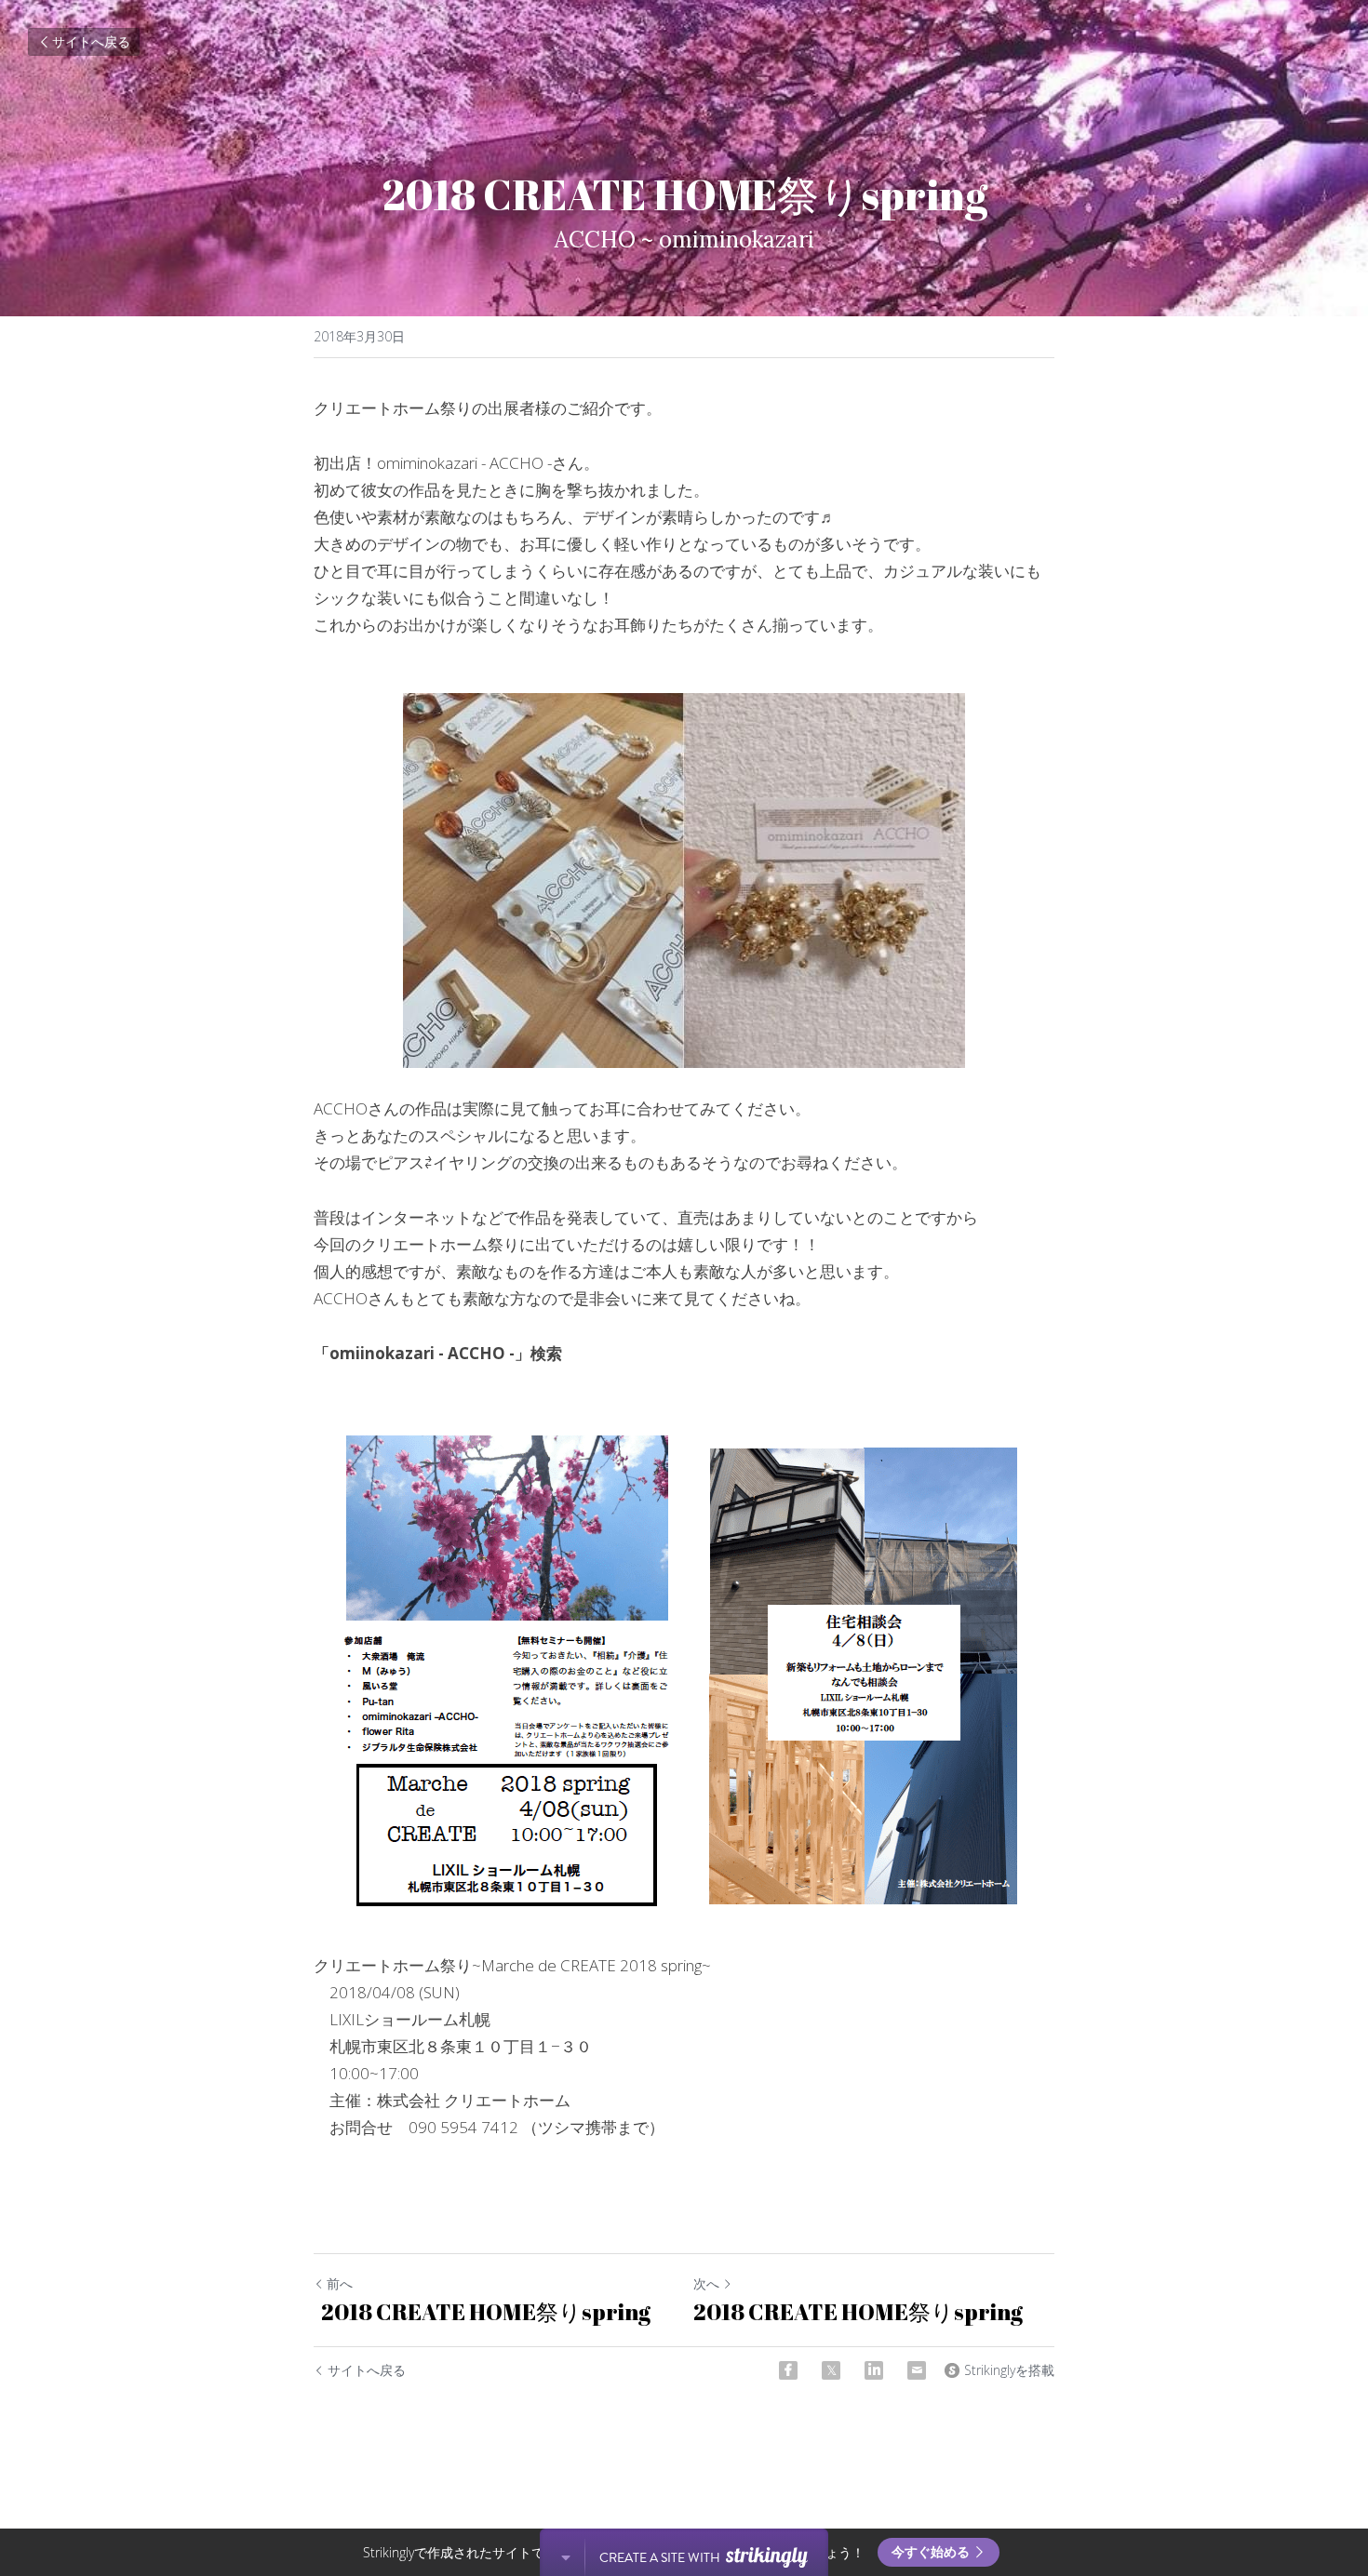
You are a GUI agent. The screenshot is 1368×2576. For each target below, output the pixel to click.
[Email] (917, 2370)
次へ (706, 2283)
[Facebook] (788, 2370)
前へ (340, 2283)
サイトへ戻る (91, 41)
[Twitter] (831, 2370)
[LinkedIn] (874, 2370)
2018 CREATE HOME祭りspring (486, 2312)
